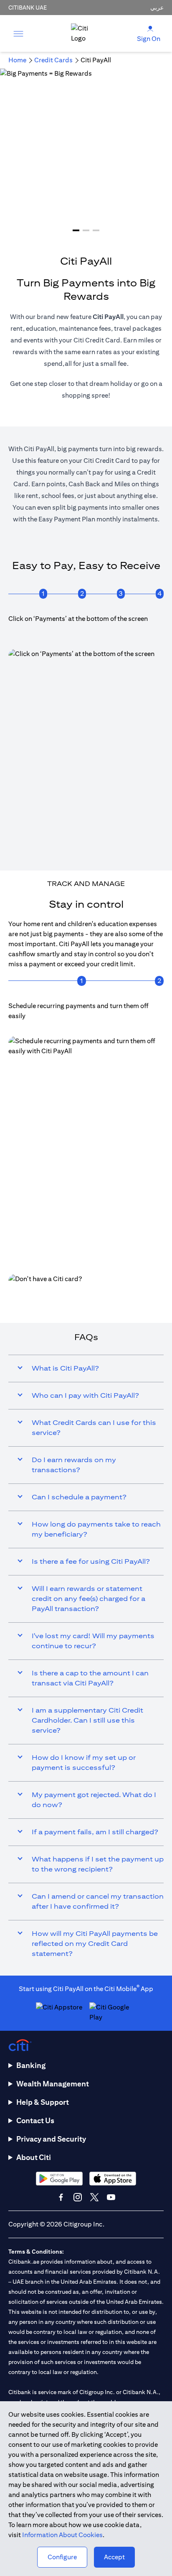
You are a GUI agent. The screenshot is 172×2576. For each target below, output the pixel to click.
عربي (157, 8)
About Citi (34, 2157)
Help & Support (43, 2102)
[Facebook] (61, 2197)
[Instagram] (78, 2197)
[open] (18, 33)
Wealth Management (53, 2084)
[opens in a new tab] (86, 1294)
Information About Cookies (62, 2535)
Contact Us (35, 2120)
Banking (31, 2065)
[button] (76, 230)
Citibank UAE (28, 8)
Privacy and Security (51, 2139)
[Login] (150, 28)
